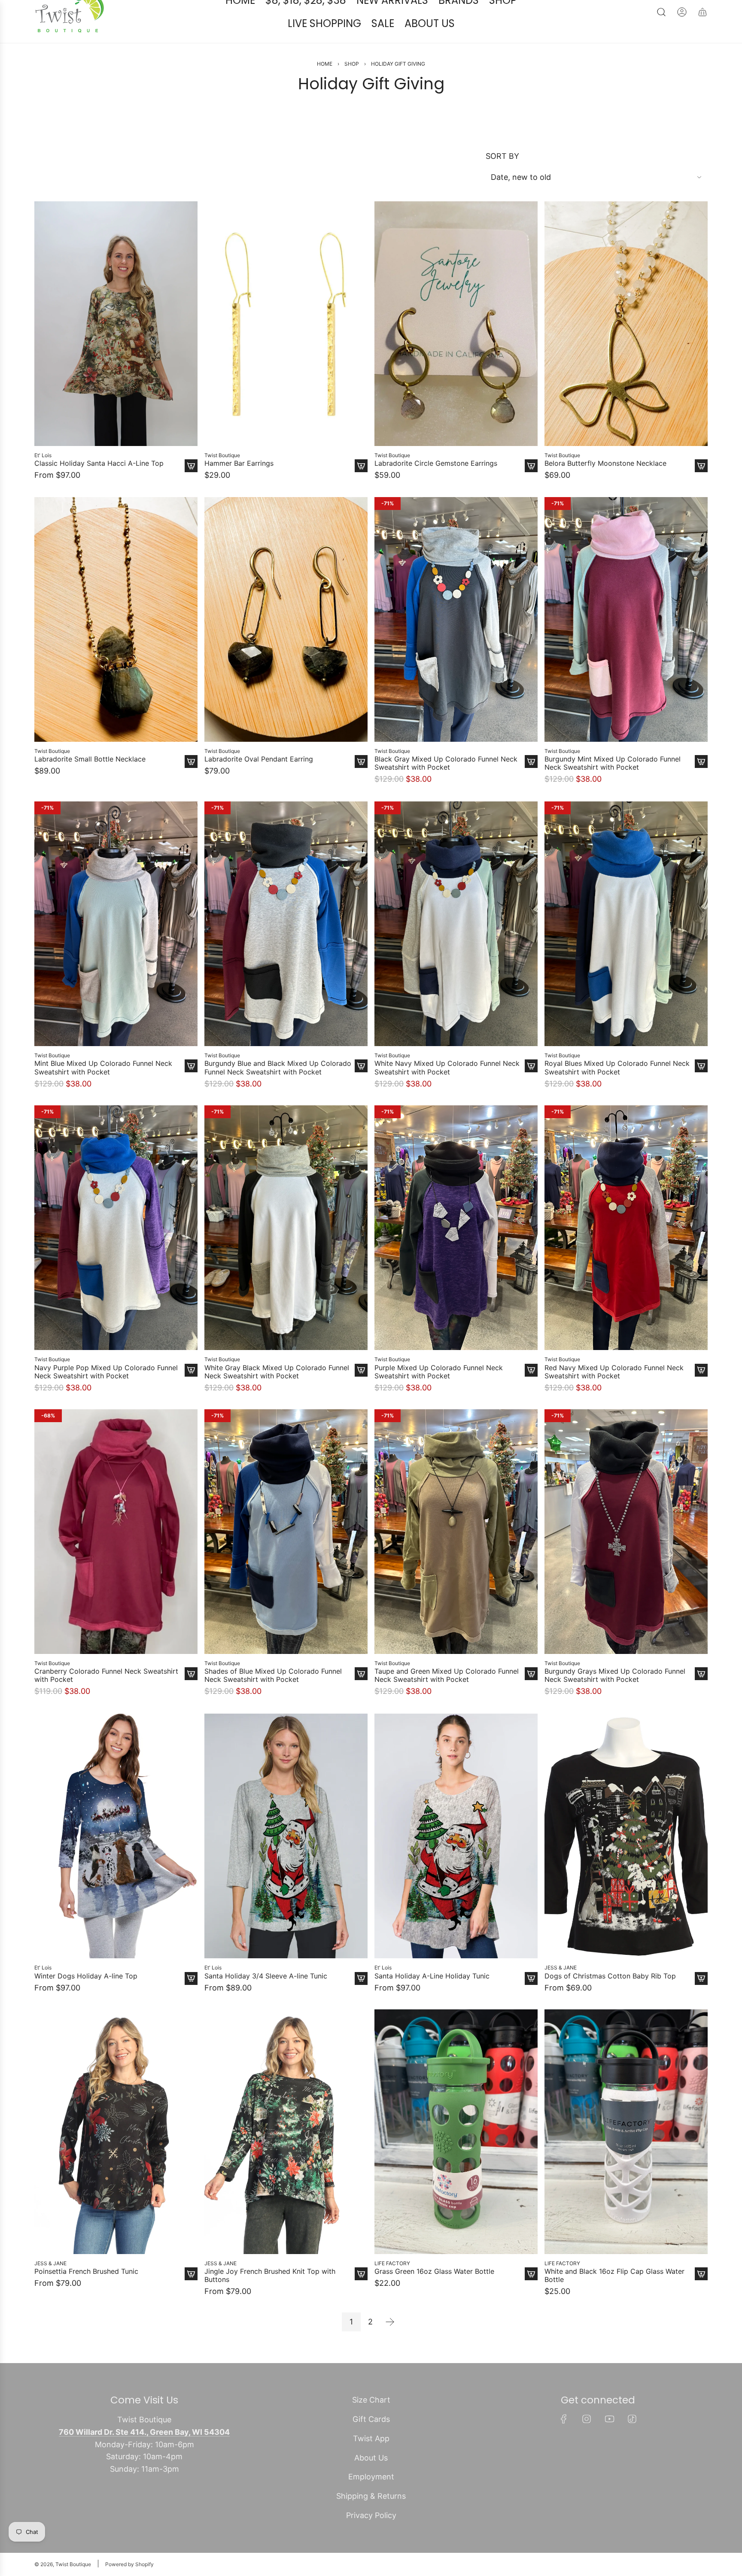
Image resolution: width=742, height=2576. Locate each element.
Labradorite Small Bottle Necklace (90, 785)
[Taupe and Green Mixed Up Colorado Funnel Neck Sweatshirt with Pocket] (456, 1557)
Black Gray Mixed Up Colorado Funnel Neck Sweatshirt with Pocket (446, 789)
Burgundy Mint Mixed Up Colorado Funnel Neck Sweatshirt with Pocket (613, 789)
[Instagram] (587, 2445)
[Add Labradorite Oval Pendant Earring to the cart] (361, 787)
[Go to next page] (390, 2348)
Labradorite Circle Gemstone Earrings (436, 489)
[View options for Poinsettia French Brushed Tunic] (191, 2300)
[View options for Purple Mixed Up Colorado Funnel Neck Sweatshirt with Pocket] (531, 1396)
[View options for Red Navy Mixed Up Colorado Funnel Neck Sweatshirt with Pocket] (701, 1396)
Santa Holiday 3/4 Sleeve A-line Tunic (266, 2001)
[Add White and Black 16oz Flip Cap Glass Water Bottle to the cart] (701, 2300)
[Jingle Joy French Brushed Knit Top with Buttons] (286, 2157)
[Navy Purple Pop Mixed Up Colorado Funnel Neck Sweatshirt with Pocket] (116, 1253)
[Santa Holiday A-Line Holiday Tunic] (456, 1861)
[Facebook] (564, 2445)
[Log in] (682, 38)
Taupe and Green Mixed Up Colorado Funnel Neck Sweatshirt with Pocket (447, 1701)
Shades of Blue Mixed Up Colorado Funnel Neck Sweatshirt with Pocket (273, 1701)
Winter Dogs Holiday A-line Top (86, 2001)
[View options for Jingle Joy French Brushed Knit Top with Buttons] (361, 2300)
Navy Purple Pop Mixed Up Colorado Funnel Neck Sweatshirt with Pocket (106, 1397)
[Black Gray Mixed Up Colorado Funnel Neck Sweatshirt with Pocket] (456, 645)
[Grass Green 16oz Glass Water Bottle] (456, 2157)
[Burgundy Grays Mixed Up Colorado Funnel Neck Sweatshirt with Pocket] (626, 1557)
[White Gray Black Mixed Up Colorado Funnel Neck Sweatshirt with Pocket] (286, 1253)
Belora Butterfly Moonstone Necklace (605, 489)
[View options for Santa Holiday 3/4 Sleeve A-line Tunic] (361, 2003)
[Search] (661, 38)
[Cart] (702, 38)
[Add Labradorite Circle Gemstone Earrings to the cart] (531, 492)
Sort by (502, 182)
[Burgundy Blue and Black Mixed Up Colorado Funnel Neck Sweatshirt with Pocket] (286, 949)
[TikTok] (632, 2445)
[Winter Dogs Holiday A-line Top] (116, 1861)
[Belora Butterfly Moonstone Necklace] (626, 349)
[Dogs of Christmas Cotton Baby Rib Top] (626, 1861)
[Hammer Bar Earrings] (286, 349)
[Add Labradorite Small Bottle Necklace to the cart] (191, 787)
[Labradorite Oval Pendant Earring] (286, 645)
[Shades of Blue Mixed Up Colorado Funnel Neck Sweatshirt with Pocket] (286, 1557)
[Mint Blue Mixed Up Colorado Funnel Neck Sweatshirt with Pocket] (116, 949)
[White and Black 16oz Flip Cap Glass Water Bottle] (626, 2157)
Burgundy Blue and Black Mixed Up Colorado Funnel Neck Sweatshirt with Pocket (278, 1093)
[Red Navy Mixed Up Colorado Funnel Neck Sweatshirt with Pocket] (626, 1253)
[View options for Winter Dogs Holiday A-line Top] (191, 2003)
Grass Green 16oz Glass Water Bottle (434, 2297)
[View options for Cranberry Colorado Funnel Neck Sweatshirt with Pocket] (191, 1699)
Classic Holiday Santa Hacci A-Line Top (99, 489)
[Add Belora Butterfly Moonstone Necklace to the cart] (701, 492)
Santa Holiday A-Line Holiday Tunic (432, 2001)
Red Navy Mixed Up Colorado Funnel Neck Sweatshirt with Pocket (614, 1397)
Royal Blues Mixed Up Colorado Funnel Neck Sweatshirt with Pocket (617, 1093)
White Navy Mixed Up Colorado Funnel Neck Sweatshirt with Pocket (447, 1093)
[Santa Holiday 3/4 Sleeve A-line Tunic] (286, 1861)
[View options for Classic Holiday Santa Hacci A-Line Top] (191, 492)
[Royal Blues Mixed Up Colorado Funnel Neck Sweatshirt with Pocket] (626, 949)
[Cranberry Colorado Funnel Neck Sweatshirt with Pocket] (116, 1557)
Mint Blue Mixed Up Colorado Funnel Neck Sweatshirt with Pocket (103, 1093)
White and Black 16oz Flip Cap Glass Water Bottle (614, 2301)
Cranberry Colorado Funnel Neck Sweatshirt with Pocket (106, 1701)
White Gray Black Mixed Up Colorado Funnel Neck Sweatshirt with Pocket (277, 1397)
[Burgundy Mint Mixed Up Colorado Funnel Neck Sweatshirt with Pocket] (626, 645)
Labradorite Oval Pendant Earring (259, 785)
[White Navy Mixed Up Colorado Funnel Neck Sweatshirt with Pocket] (456, 949)
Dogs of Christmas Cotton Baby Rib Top (610, 2001)
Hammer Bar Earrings (239, 489)
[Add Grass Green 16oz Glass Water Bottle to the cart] (531, 2300)
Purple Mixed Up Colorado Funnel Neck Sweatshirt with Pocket (439, 1397)
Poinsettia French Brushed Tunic (86, 2297)
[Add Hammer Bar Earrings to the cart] (361, 492)
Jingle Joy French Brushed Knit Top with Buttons (270, 2301)
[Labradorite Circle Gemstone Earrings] (456, 349)
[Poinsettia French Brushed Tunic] (116, 2157)
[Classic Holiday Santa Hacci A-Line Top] (116, 349)
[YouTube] (609, 2445)
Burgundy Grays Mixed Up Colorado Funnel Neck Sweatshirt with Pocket (615, 1701)
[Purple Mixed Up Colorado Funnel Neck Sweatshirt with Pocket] (456, 1253)
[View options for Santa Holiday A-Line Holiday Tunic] (531, 2003)
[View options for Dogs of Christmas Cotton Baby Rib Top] (701, 2003)
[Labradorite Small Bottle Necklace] (116, 645)
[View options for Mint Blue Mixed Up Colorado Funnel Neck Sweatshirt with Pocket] (191, 1091)
